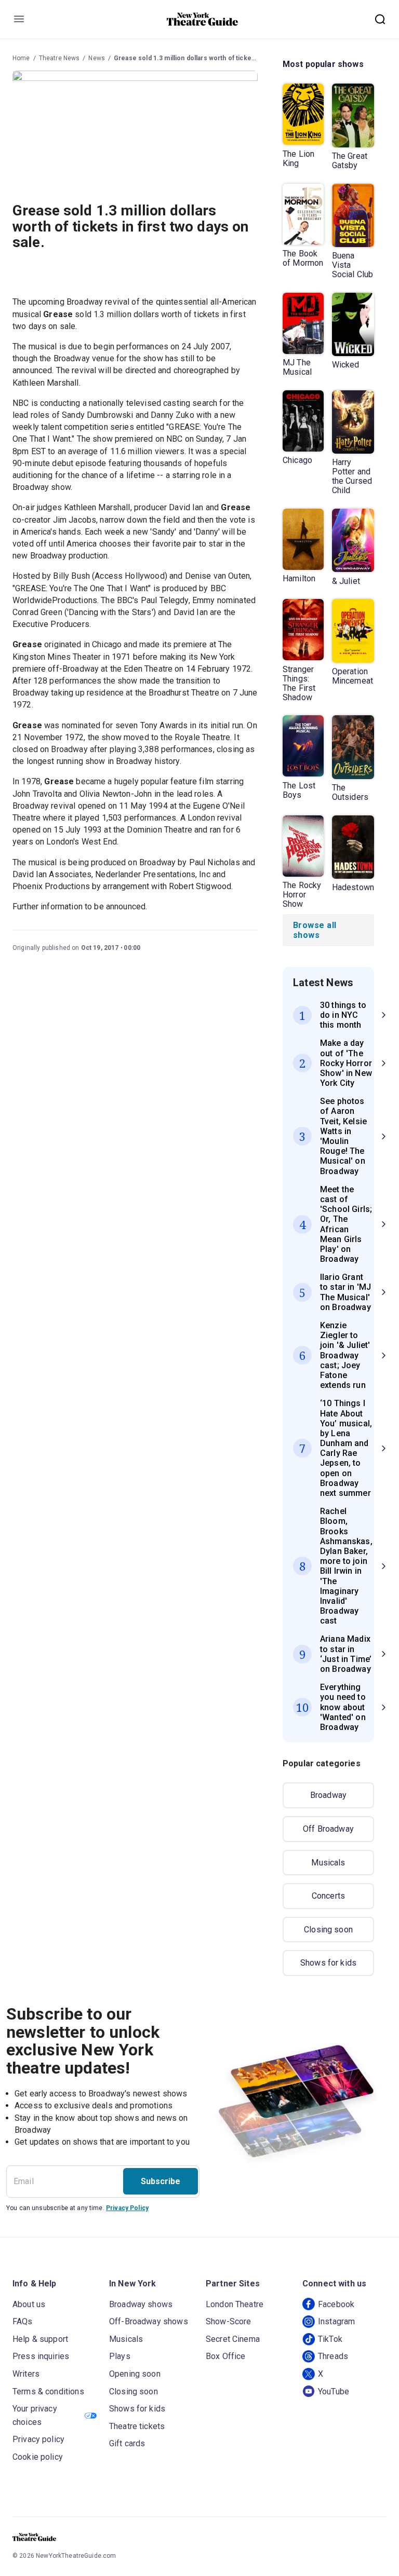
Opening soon (135, 2374)
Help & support (40, 2339)
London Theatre (235, 2304)
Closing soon (328, 1930)
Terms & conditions (48, 2391)
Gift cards (127, 2443)
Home (21, 58)
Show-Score (229, 2321)
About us (29, 2304)
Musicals (328, 1863)
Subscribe (161, 2181)
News (97, 58)
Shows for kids (328, 1963)
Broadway (328, 1795)
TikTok (330, 2339)
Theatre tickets (137, 2426)
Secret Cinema (233, 2339)
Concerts (328, 1896)
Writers (26, 2374)
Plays (120, 2356)
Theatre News (59, 58)
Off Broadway (328, 1829)
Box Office (226, 2356)
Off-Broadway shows (149, 2321)
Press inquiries (41, 2356)
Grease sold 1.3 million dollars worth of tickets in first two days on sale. (223, 58)
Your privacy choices (35, 2415)
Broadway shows (141, 2304)
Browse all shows (315, 930)
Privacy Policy (127, 2208)
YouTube (334, 2391)
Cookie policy (38, 2457)
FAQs (23, 2321)
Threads (333, 2356)
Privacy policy (38, 2439)
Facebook (336, 2304)
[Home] (203, 19)
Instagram (336, 2321)
